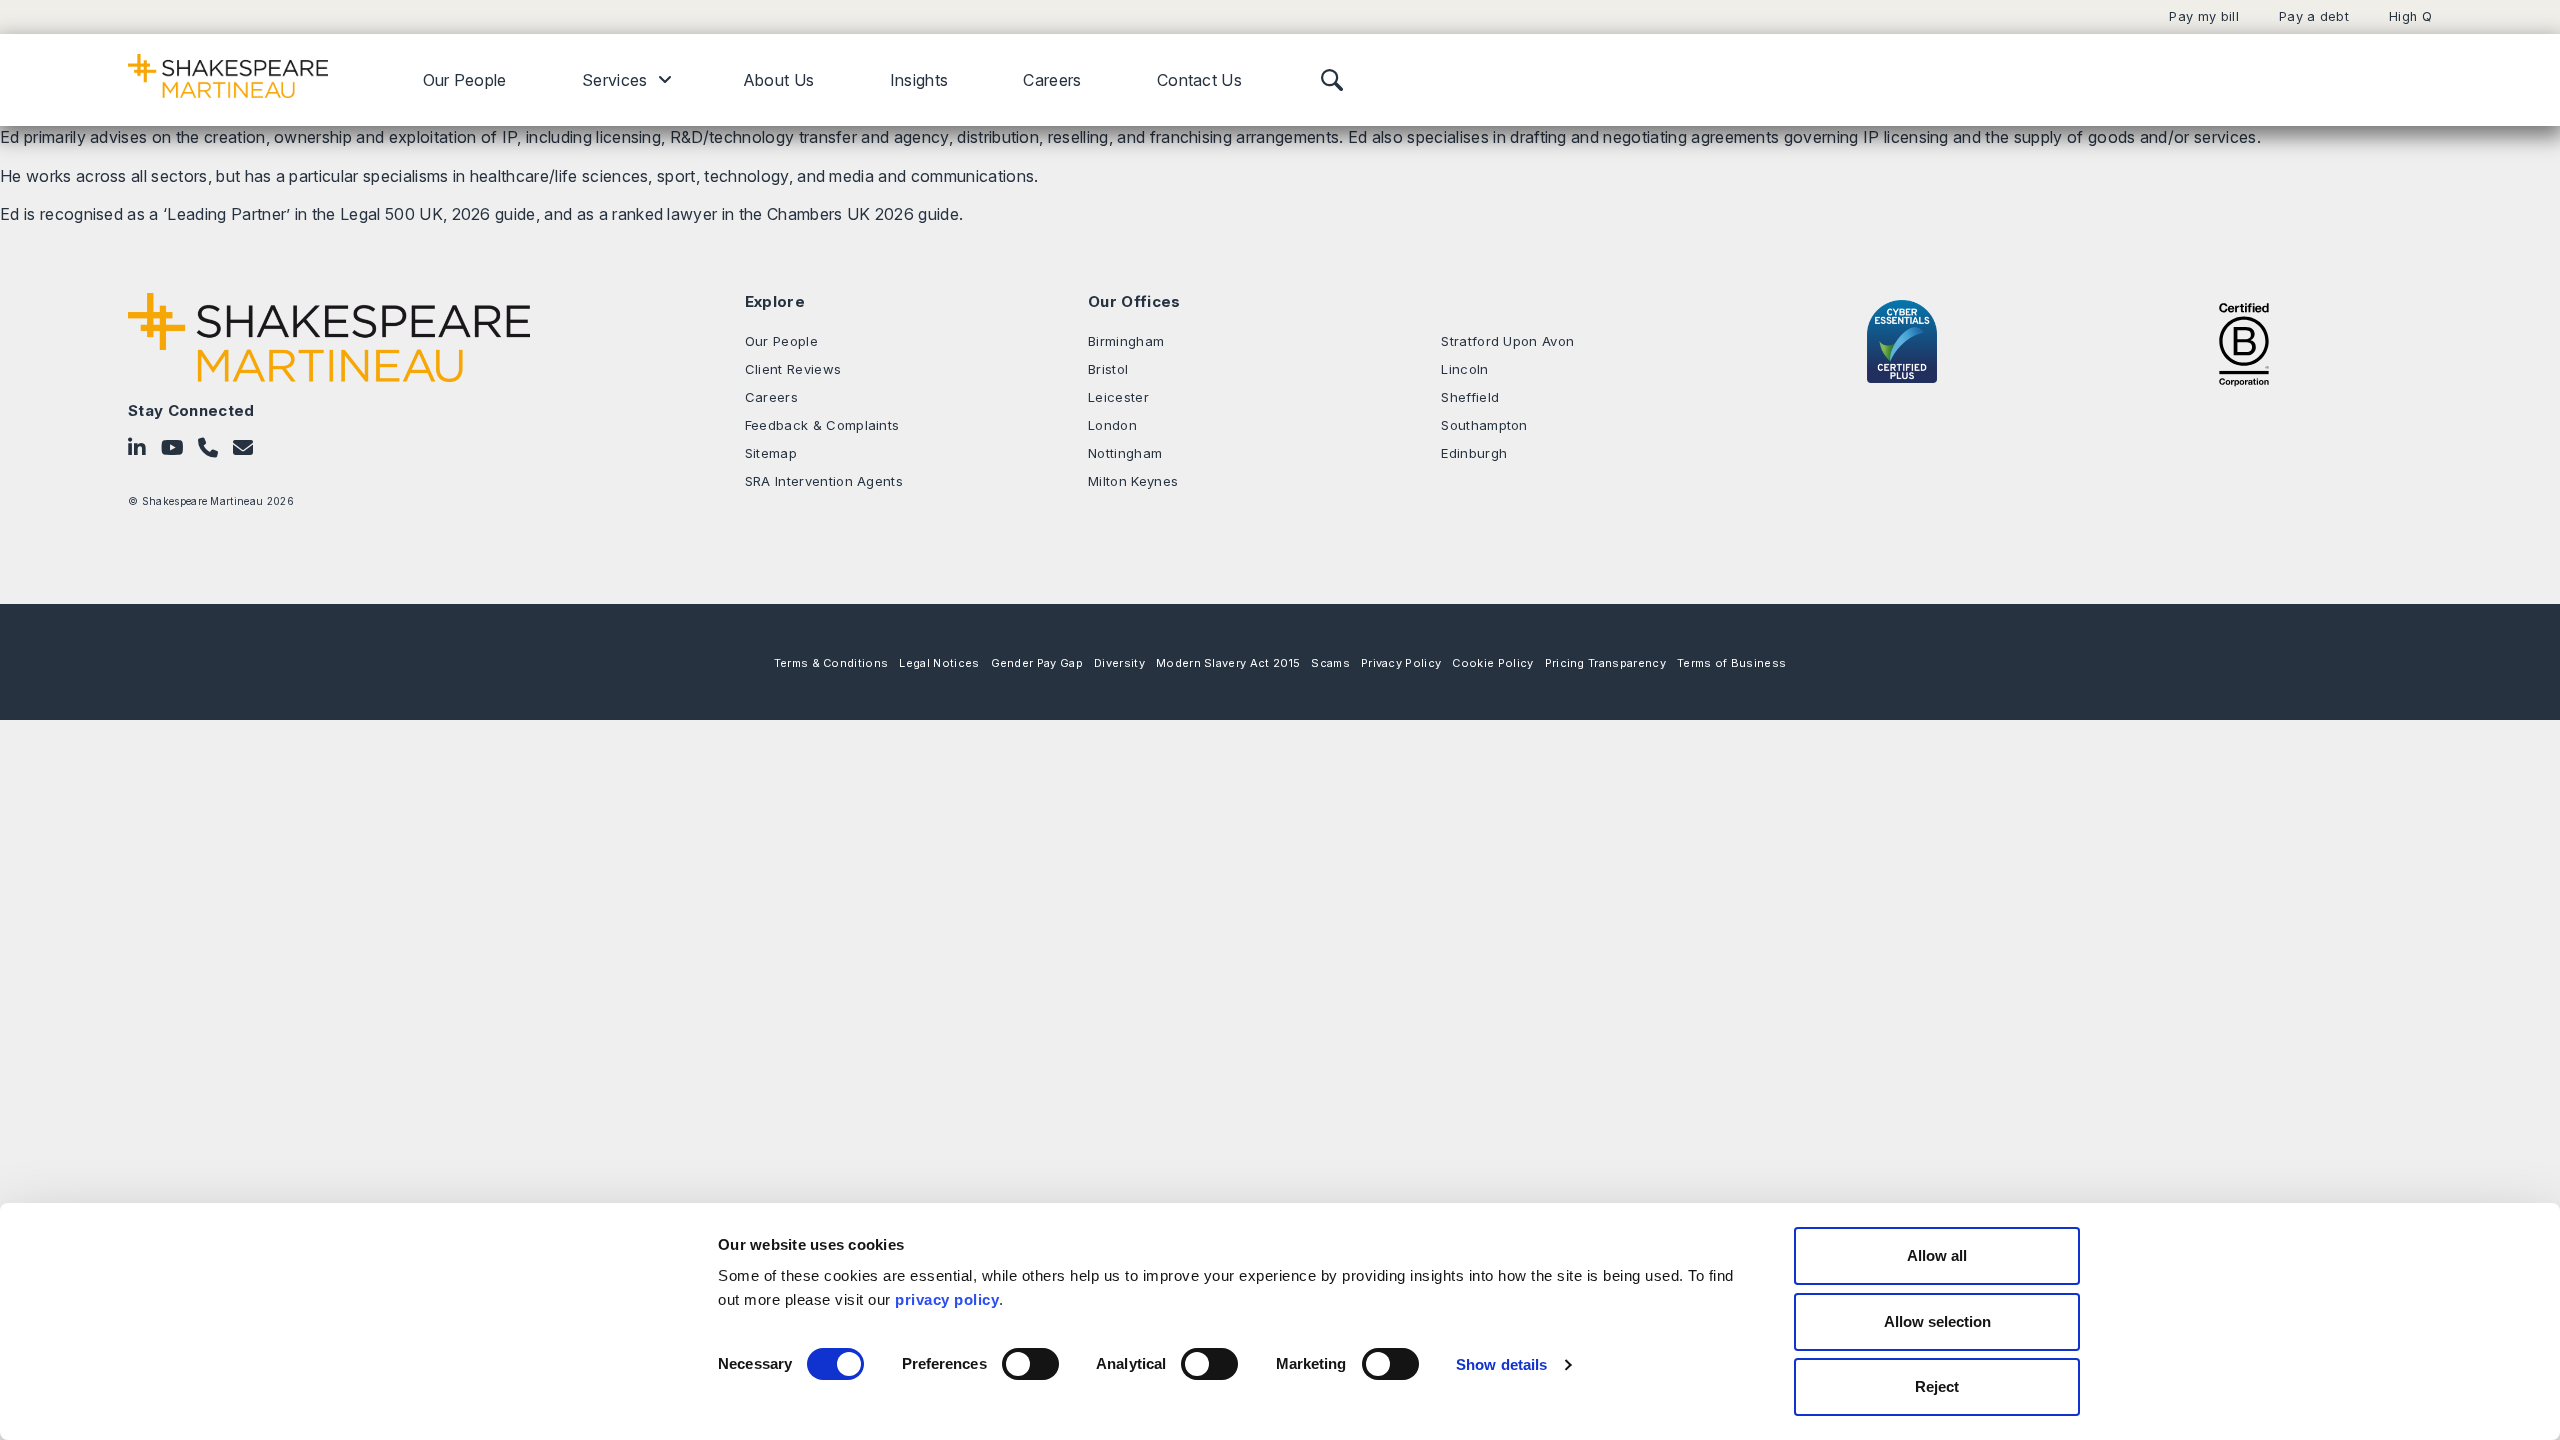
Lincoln (1464, 369)
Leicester (1118, 397)
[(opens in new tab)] (2244, 342)
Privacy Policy (1401, 663)
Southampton (1484, 425)
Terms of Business (1731, 663)
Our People (465, 80)
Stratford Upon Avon (1507, 341)
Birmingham (1126, 341)
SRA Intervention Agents (824, 481)
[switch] (1030, 1364)
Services (615, 80)
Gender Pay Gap (1037, 663)
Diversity (1119, 663)
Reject (1937, 1386)
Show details (1501, 1364)
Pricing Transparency (1605, 663)
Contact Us (1199, 80)
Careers (1052, 80)
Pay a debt (2314, 16)
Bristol (1108, 369)
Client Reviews (793, 369)
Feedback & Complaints (822, 425)
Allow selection (1937, 1321)
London (1112, 425)
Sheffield (1470, 397)
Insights (919, 80)
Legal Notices (939, 663)
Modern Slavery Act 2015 (1228, 663)
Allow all (1937, 1255)
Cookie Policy (1492, 663)
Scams (1330, 663)
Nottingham (1125, 453)
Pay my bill (2204, 16)
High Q (2410, 16)
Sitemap (771, 453)
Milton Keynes (1133, 481)
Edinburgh (1474, 453)
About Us (779, 80)
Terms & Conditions (831, 663)
